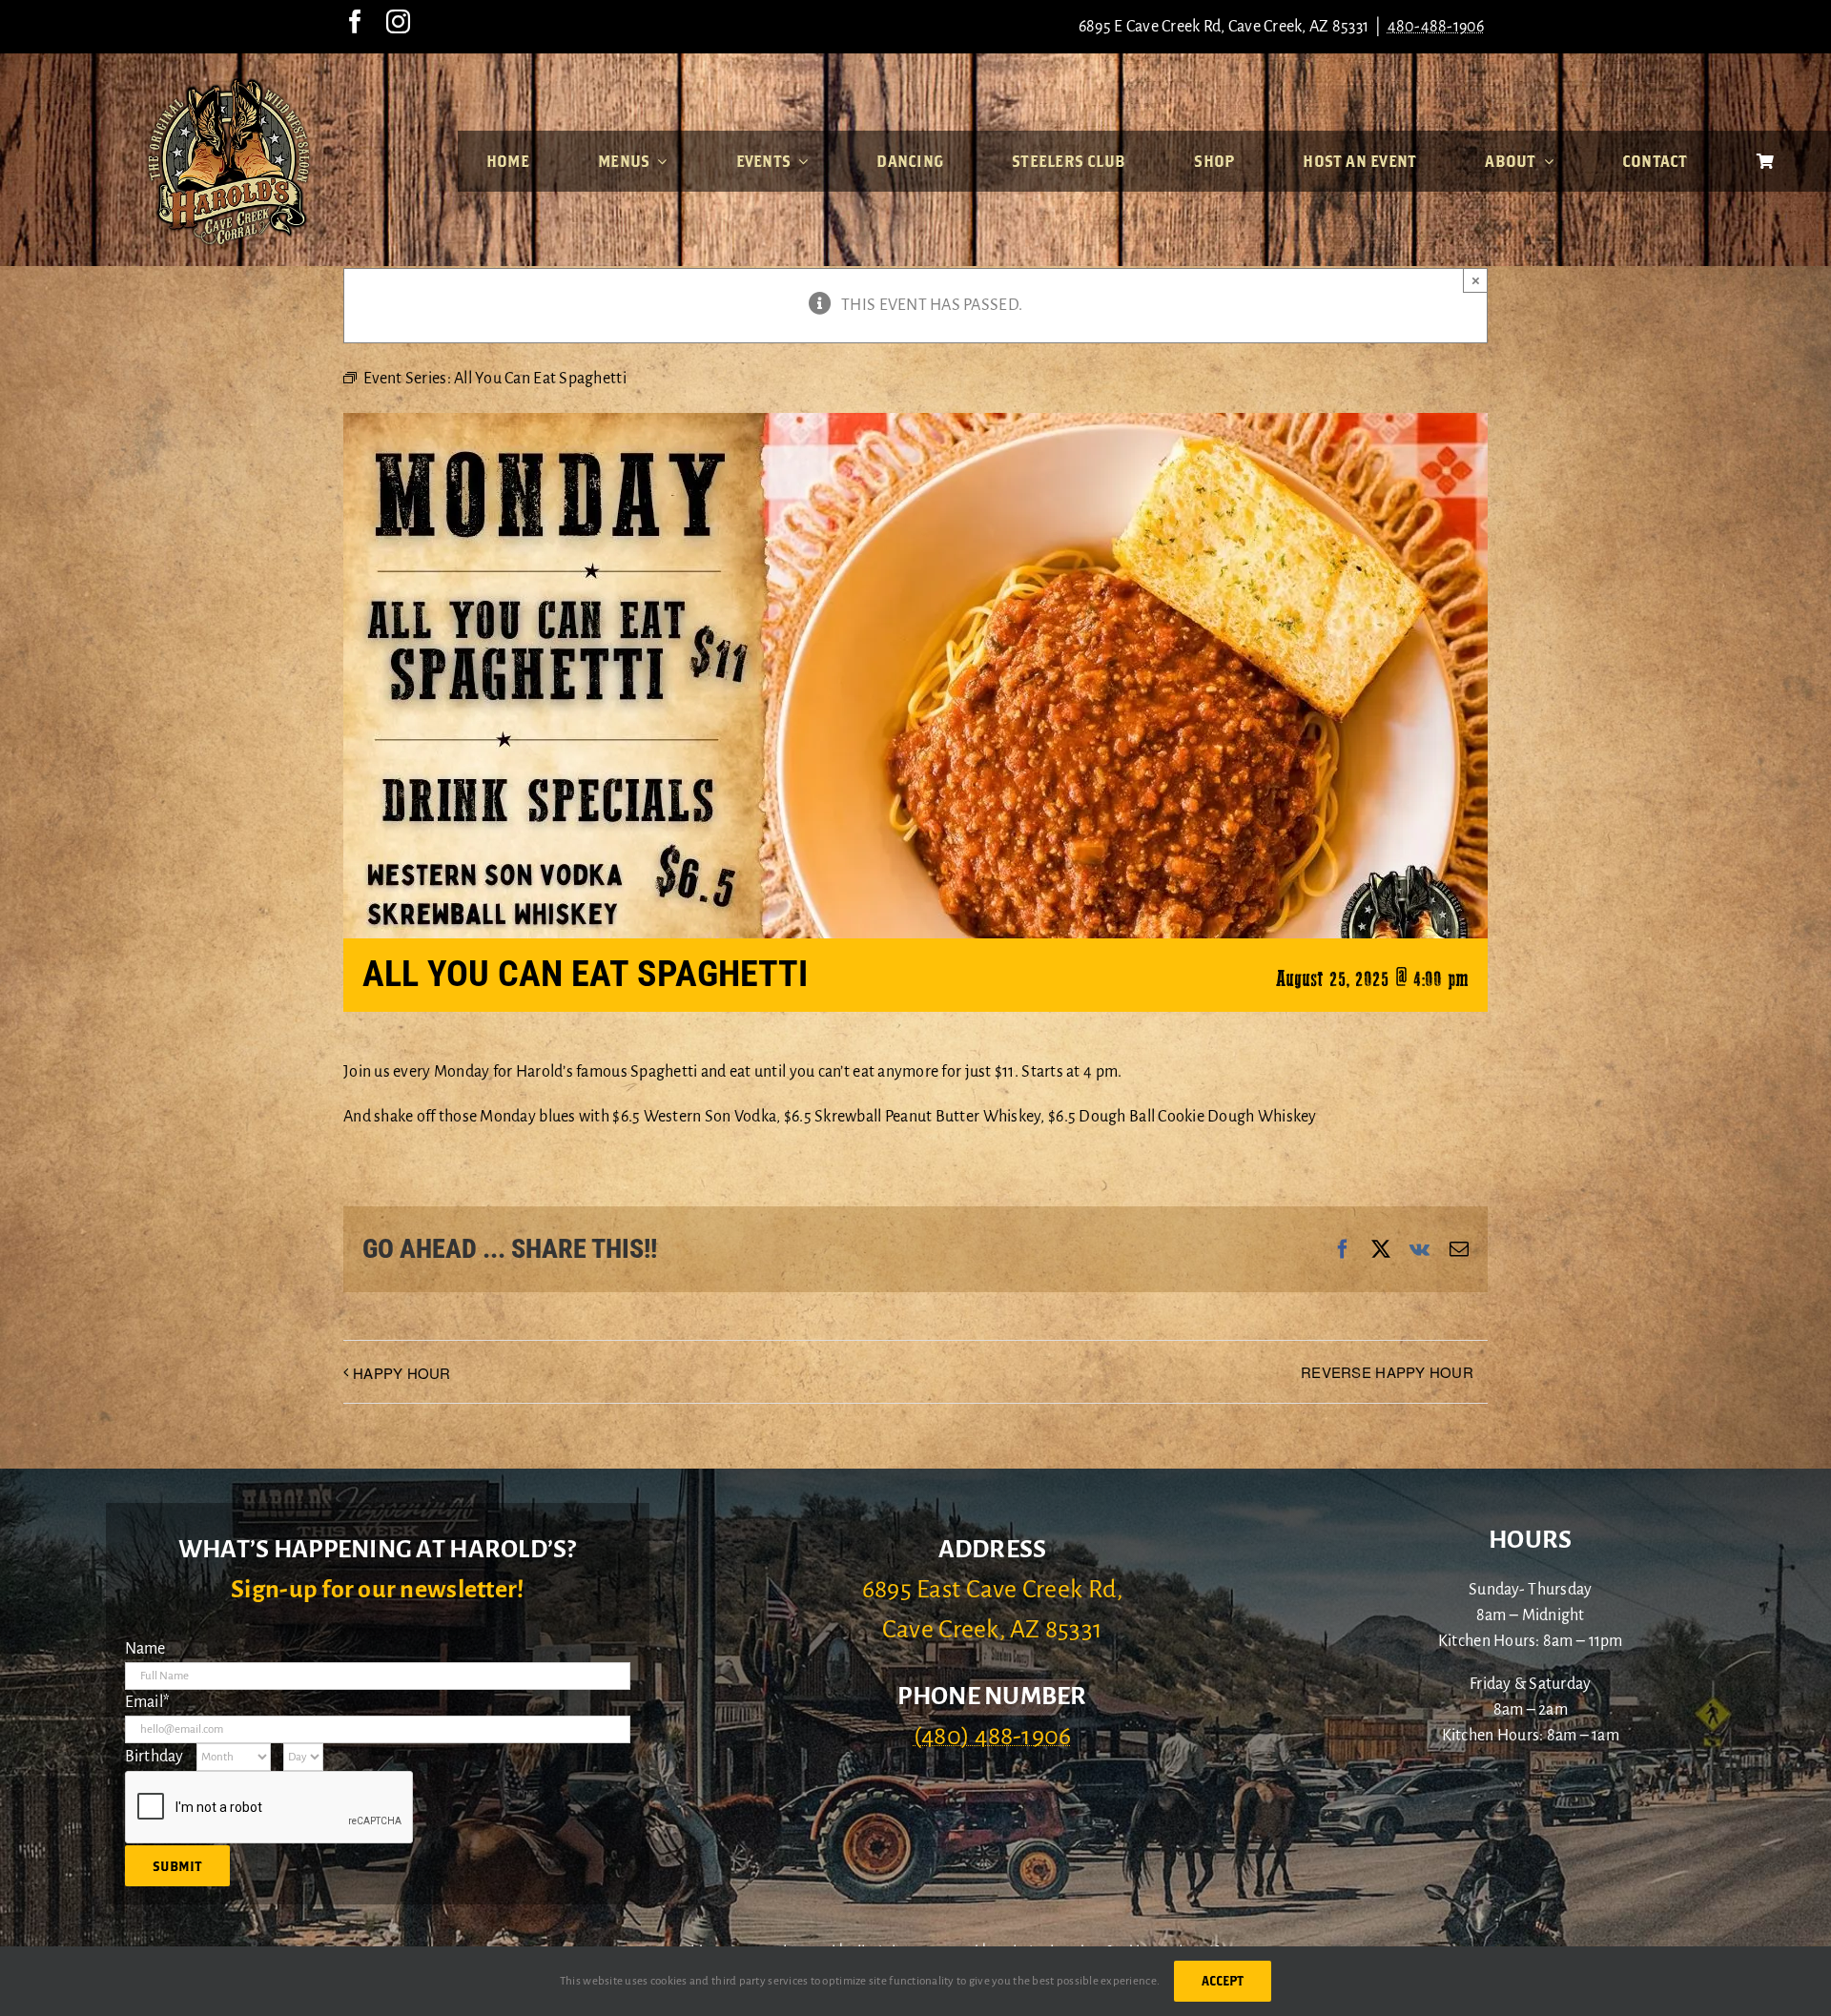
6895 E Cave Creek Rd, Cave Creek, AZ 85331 (1224, 27)
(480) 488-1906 (993, 1737)
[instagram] (398, 21)
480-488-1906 (1436, 27)
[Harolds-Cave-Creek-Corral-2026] (229, 84)
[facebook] (355, 21)
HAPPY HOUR (402, 1373)
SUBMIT (177, 1866)
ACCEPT (1223, 1981)
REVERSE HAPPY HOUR (1387, 1372)
